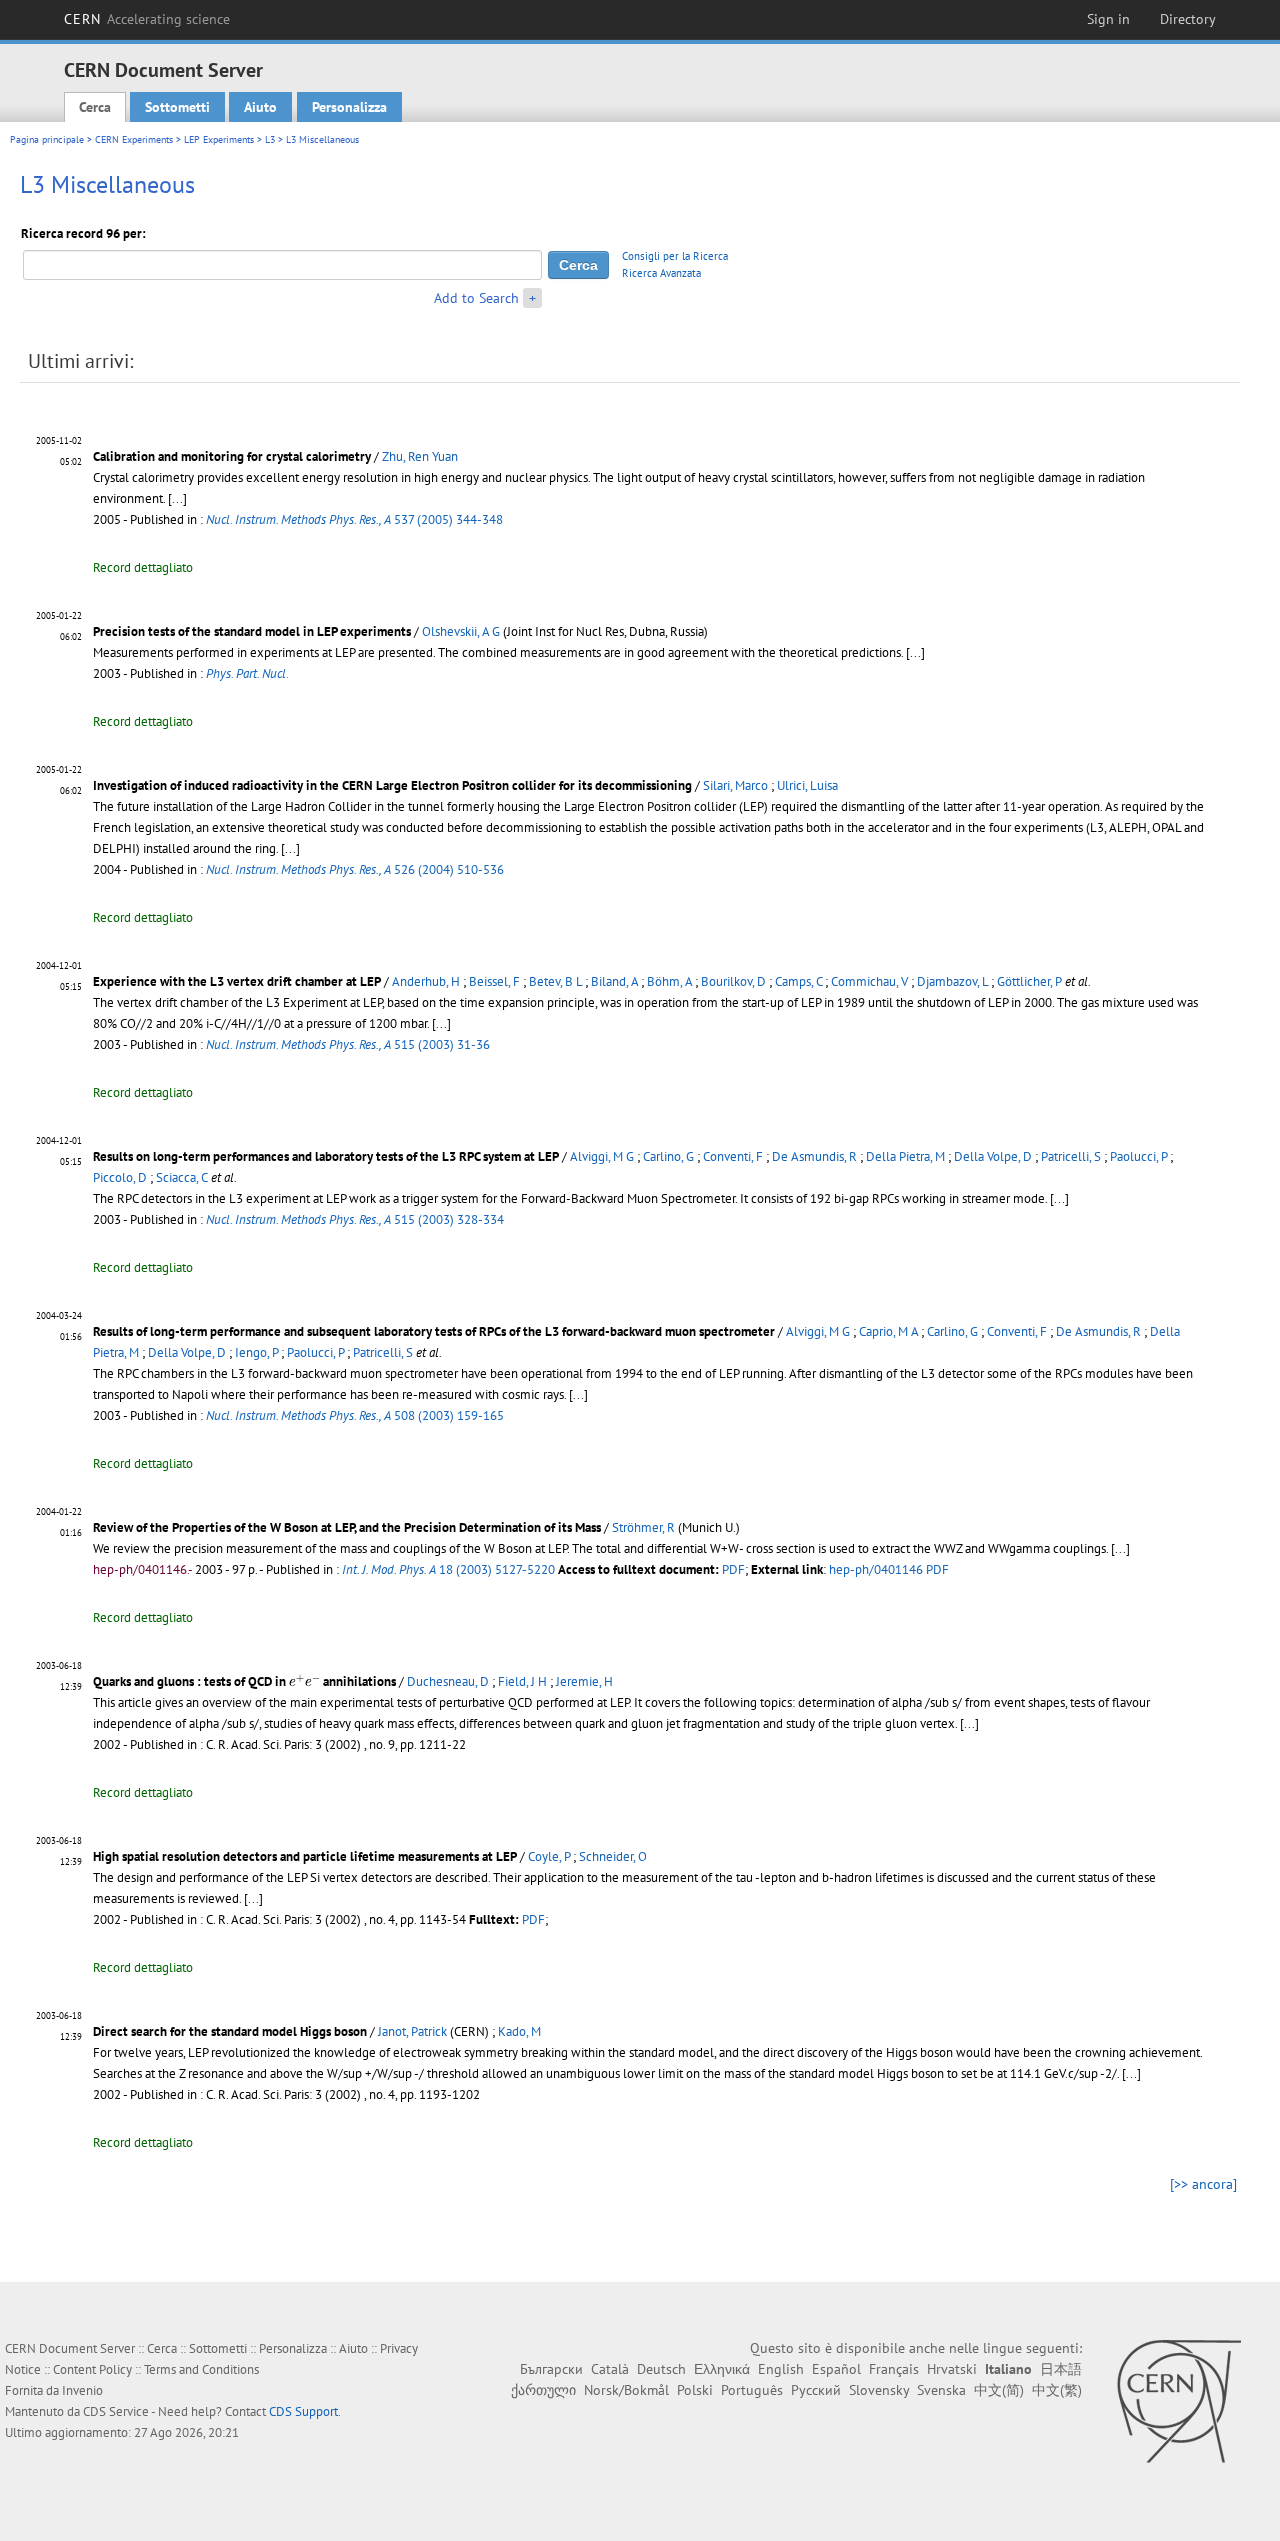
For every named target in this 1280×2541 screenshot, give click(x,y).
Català (610, 2369)
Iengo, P (256, 1352)
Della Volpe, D (993, 1156)
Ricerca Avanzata (661, 273)
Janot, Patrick (412, 2031)
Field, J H (522, 1681)
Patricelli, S (1071, 1156)
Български (551, 2369)
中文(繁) (1057, 2390)
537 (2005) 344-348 (354, 519)
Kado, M (519, 2031)
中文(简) (999, 2390)
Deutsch (661, 2369)
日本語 (1061, 2369)
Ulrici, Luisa (807, 785)
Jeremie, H (584, 1681)
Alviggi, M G (602, 1156)
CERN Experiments (134, 139)
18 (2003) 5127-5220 (448, 1569)
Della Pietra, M (905, 1156)
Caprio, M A (888, 1331)
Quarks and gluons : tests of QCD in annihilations (244, 1681)
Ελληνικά (722, 2369)
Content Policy (92, 2369)
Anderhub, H (426, 981)
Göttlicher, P (1029, 981)
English (781, 2369)
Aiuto (260, 107)
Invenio (82, 2390)
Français (894, 2369)
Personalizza (349, 107)
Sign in (1108, 19)
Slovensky (879, 2390)
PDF (733, 1569)
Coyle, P (549, 1856)
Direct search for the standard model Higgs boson (230, 2031)
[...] (177, 498)
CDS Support (303, 2411)
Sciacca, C (182, 1177)
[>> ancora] (1203, 2184)
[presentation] (304, 1680)
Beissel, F (494, 981)
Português (752, 2390)
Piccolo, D (120, 1177)
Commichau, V (869, 981)
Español (836, 2369)
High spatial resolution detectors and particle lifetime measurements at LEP (305, 1856)
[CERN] (1178, 2401)
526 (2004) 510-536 (355, 869)
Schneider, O (613, 1856)
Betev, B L (555, 981)
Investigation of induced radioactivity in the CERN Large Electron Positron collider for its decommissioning (392, 785)
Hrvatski (952, 2369)
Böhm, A (669, 981)
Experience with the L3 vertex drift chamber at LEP (237, 981)
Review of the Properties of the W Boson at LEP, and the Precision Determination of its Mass (347, 1527)
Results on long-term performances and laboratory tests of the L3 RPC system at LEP (326, 1156)
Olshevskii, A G (461, 631)
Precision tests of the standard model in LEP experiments (252, 631)
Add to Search (476, 298)
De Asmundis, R (814, 1156)
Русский (816, 2390)
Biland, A (614, 981)
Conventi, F (733, 1156)
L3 (270, 139)
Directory (1188, 19)
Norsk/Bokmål (626, 2390)
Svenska (941, 2390)
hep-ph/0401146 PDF (889, 1569)
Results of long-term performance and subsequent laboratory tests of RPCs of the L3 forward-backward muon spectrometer (434, 1331)
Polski (695, 2390)
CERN (147, 19)
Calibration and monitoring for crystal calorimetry (232, 456)
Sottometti (177, 107)
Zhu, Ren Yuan (420, 456)
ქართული (543, 2390)
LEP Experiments (219, 139)
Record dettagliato (143, 567)
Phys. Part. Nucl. (247, 673)
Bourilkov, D (733, 981)
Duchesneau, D (448, 1681)
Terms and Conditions (201, 2369)
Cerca (95, 107)
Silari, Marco (735, 785)
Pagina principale (47, 139)
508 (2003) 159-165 (355, 1415)
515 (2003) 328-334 (355, 1219)
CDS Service (116, 2411)
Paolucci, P (1138, 1156)
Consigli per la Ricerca (675, 256)
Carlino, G (668, 1156)
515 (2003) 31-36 (348, 1044)
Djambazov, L (952, 981)
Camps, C (798, 981)
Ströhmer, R (643, 1527)
